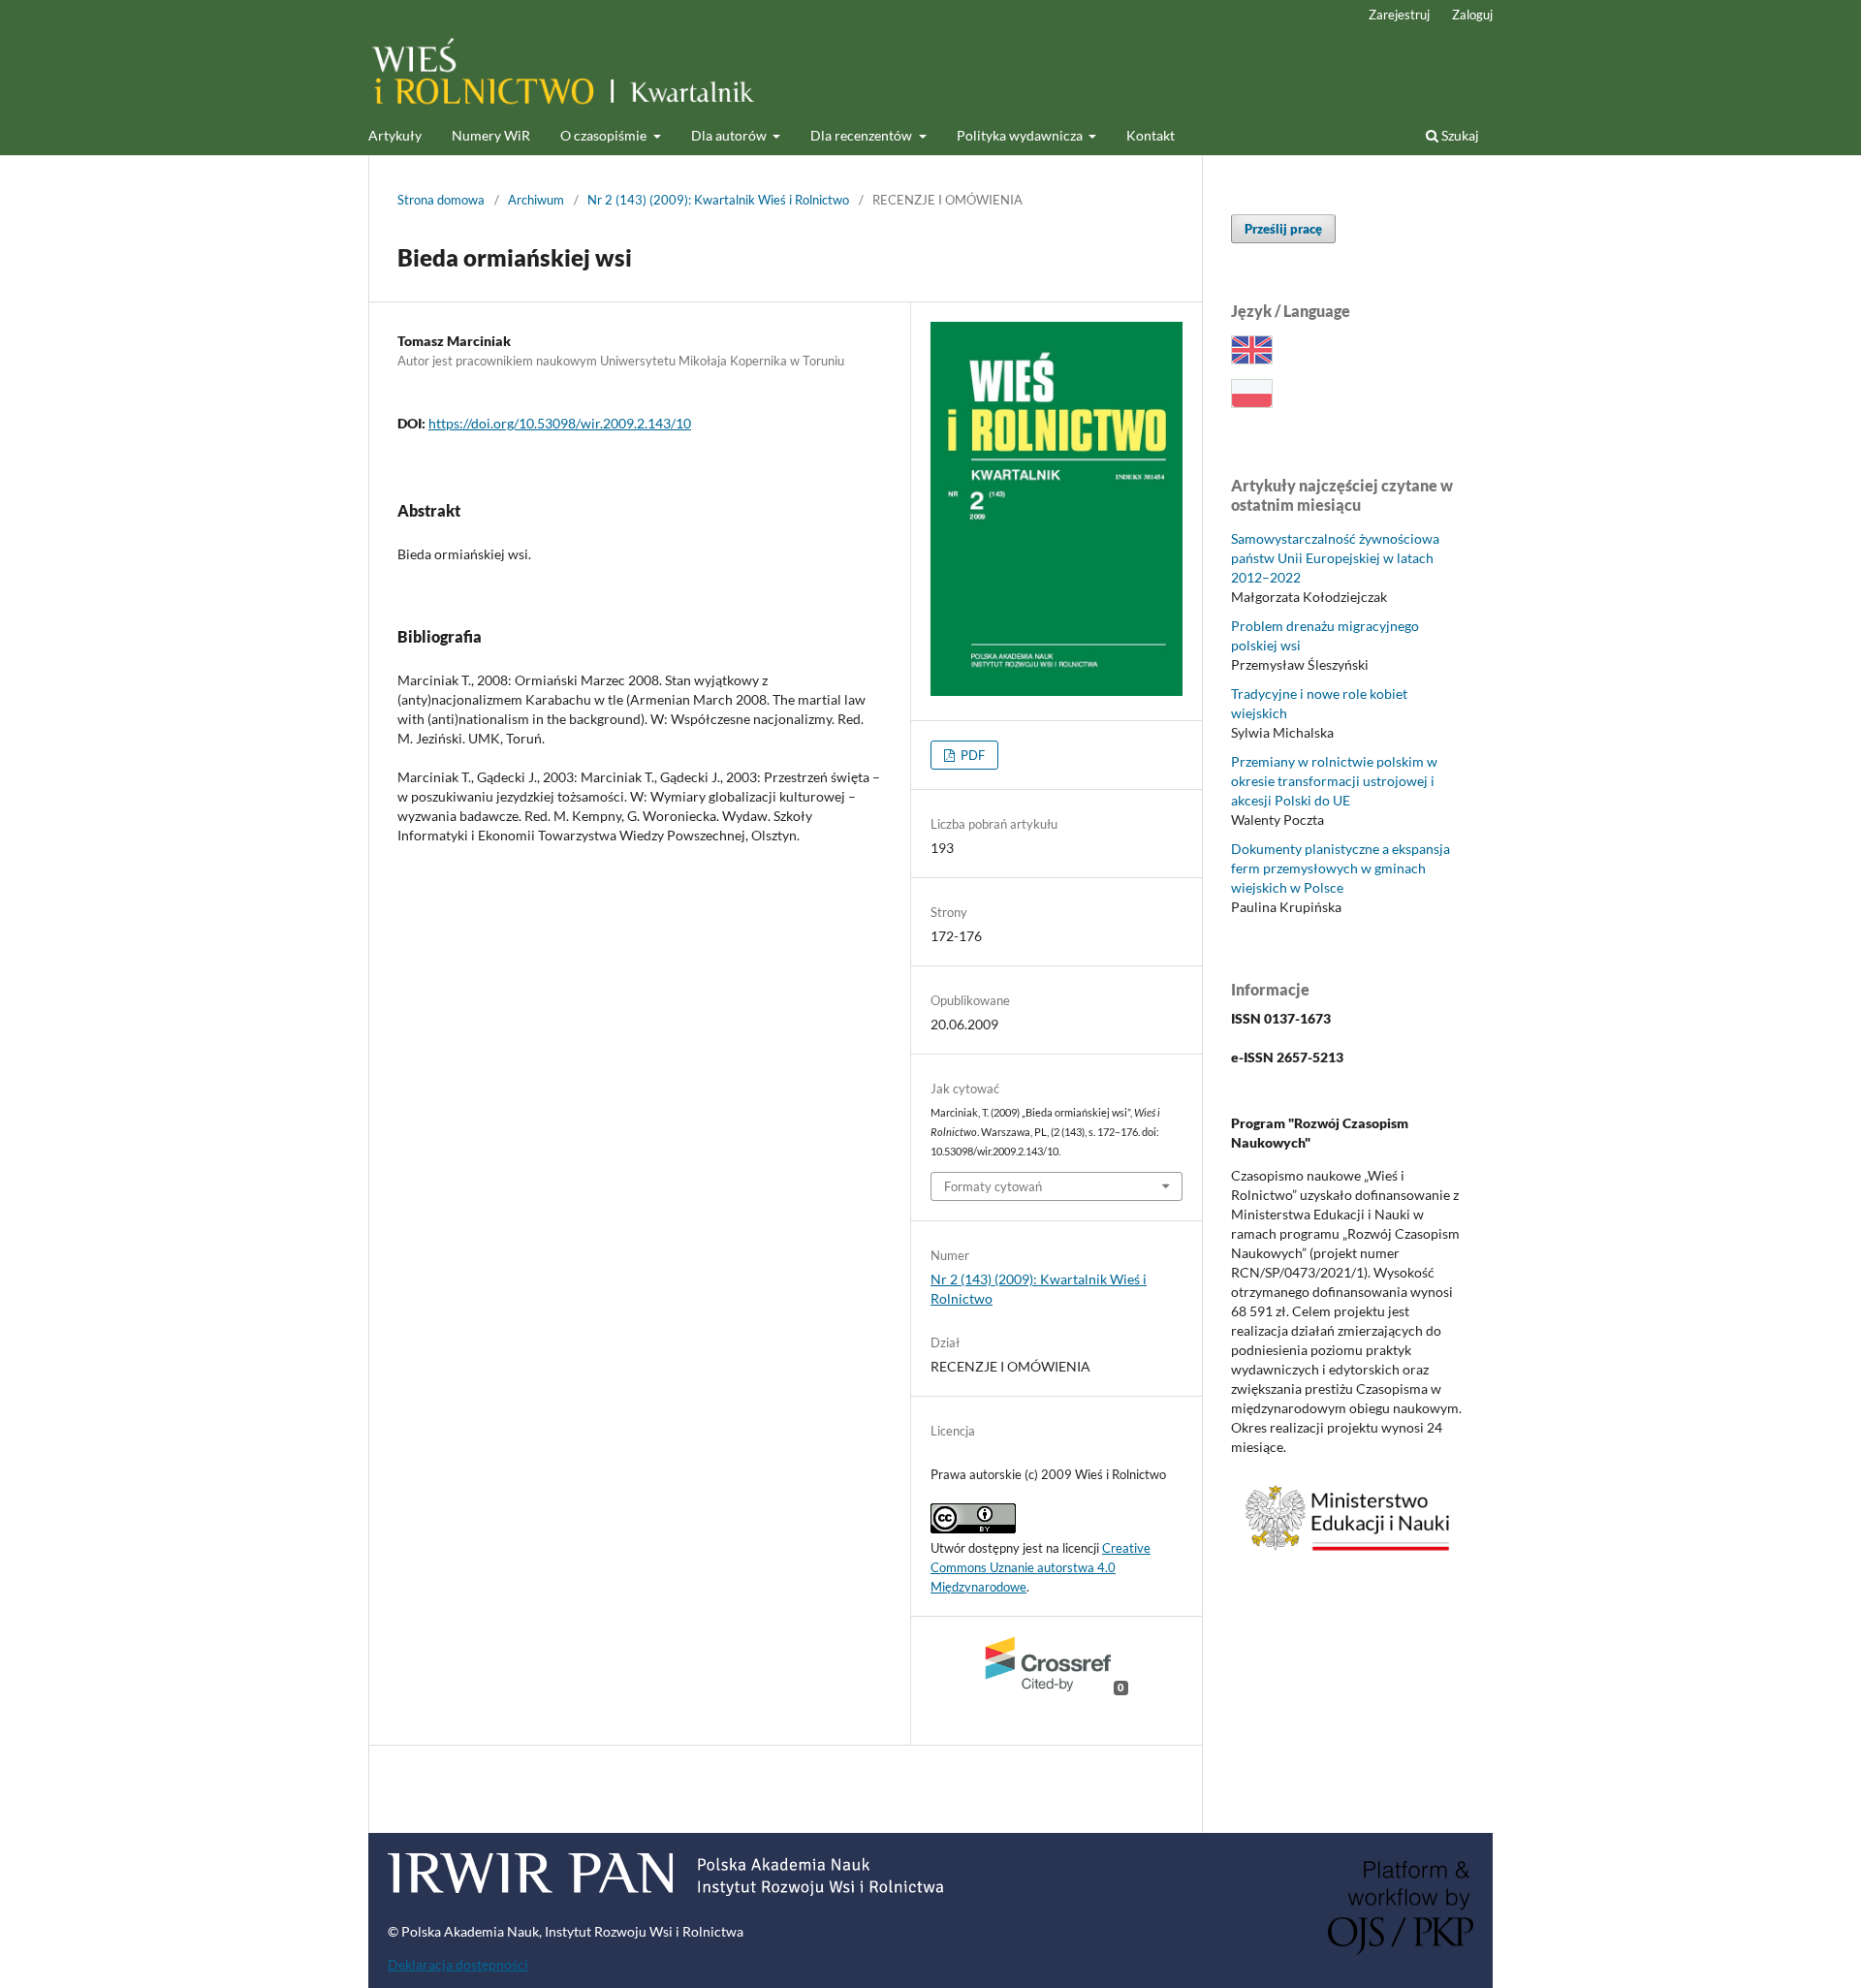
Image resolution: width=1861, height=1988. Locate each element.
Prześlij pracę (1283, 229)
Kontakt (1151, 135)
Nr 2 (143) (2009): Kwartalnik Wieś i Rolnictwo (718, 200)
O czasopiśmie (605, 135)
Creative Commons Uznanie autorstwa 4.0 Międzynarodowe (1041, 1567)
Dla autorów (730, 135)
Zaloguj (1472, 15)
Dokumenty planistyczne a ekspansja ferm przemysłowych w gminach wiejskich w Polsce (1341, 868)
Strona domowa (441, 200)
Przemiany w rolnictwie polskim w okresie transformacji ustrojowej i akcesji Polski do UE (1334, 781)
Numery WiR (491, 135)
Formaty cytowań (993, 1186)
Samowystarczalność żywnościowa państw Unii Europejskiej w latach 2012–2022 (1335, 558)
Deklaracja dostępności (458, 1964)
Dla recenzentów (863, 135)
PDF (971, 755)
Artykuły (395, 135)
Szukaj (1459, 135)
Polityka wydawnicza (1021, 135)
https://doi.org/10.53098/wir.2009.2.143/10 (560, 423)
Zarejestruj (1399, 15)
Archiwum (536, 200)
